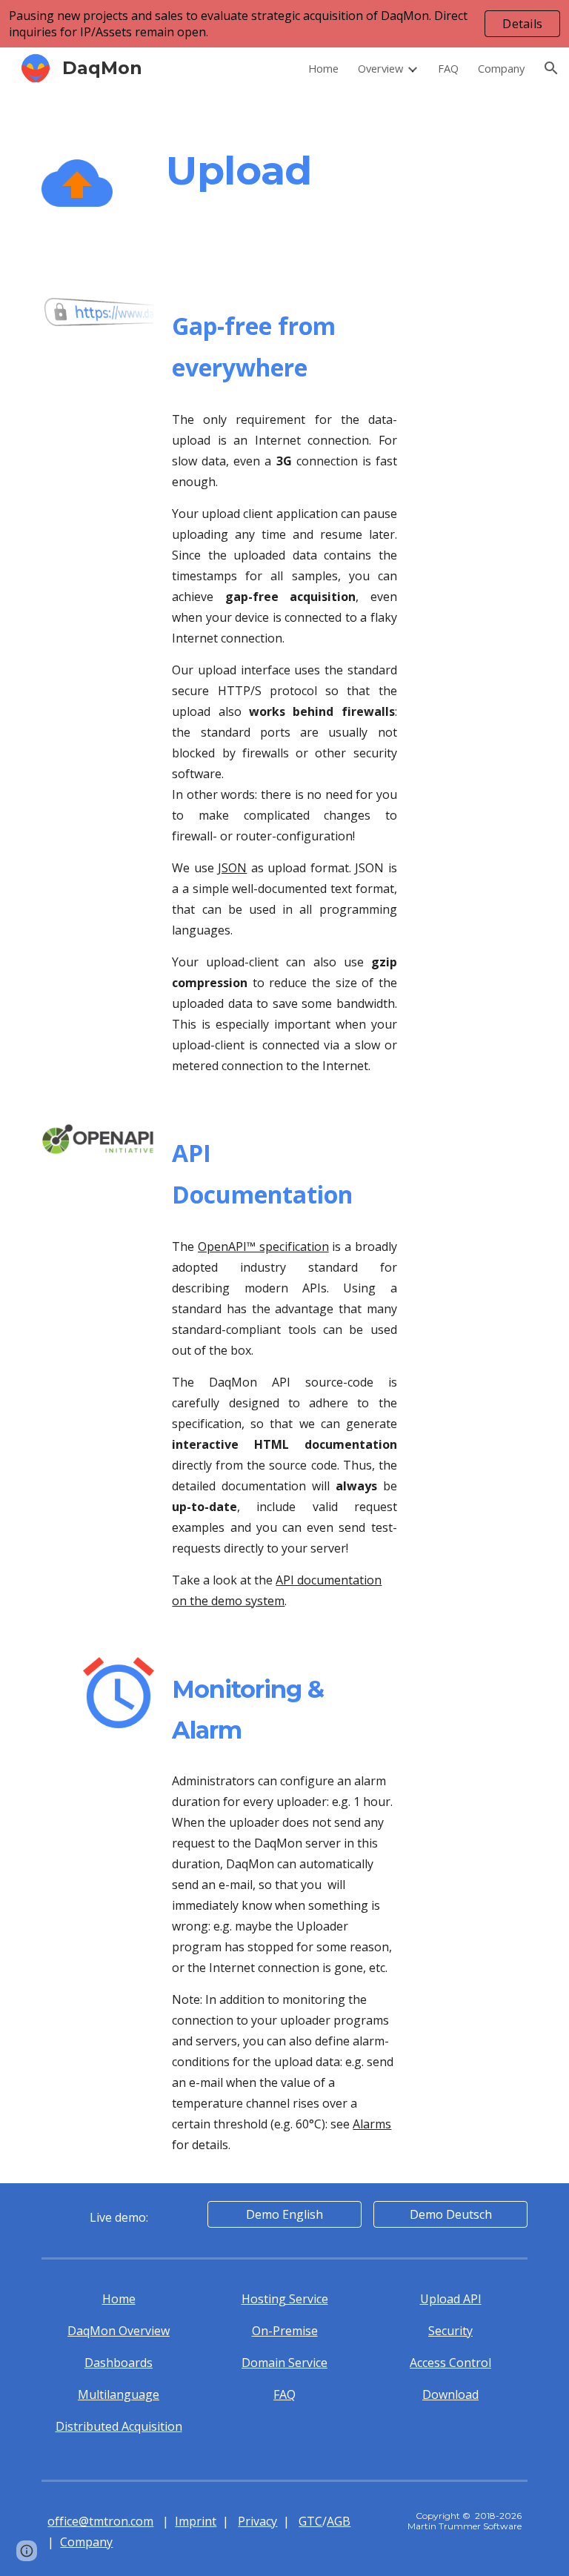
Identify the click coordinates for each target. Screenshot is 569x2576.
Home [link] (323, 68)
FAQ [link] (448, 68)
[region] (284, 24)
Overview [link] (380, 68)
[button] (551, 68)
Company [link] (501, 68)
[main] (326, 170)
